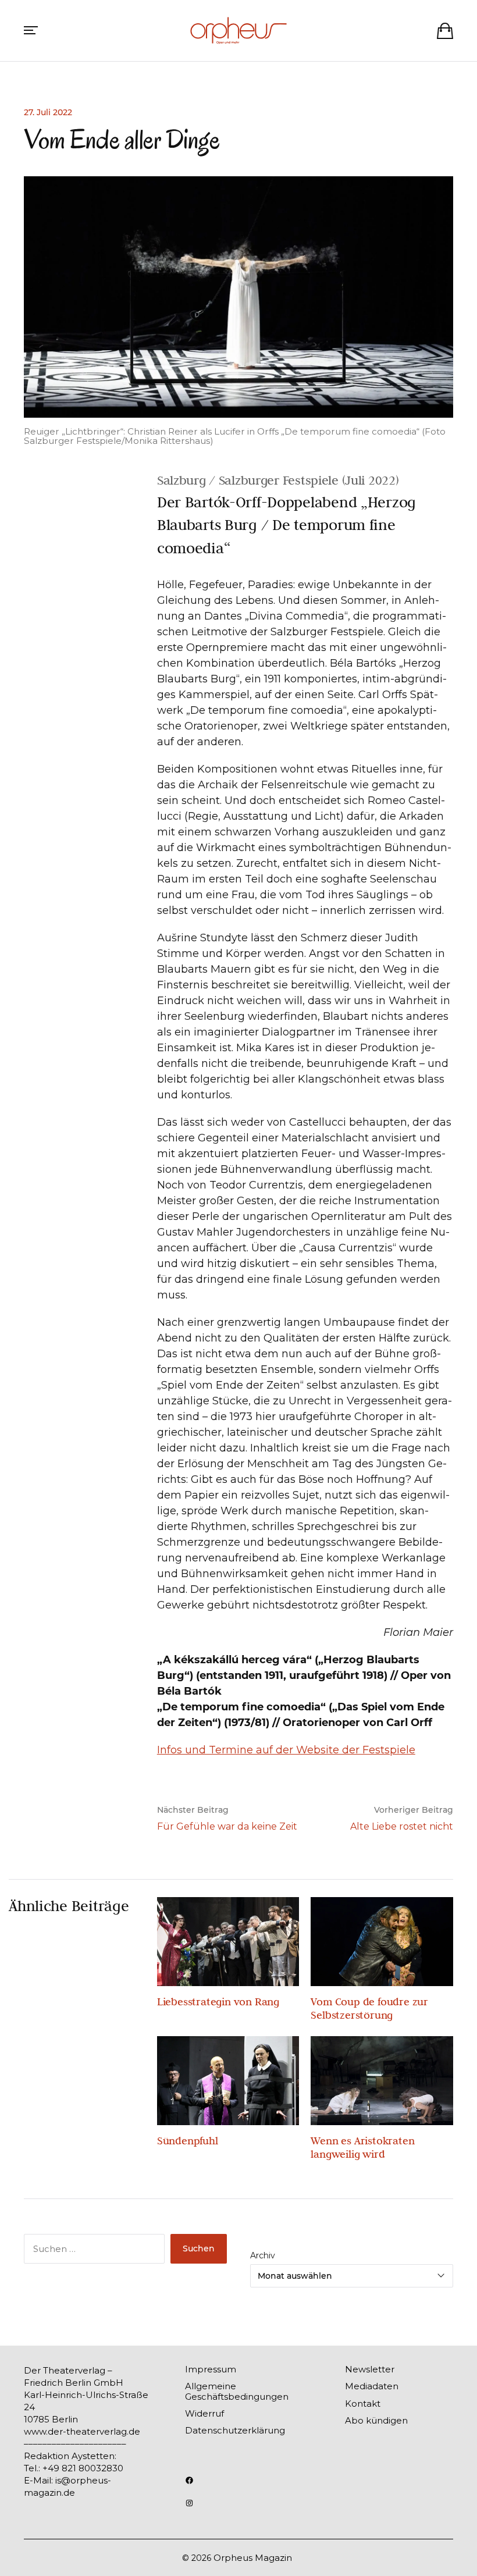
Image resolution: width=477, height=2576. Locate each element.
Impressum (211, 2369)
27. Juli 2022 (48, 112)
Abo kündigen (376, 2420)
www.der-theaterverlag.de (82, 2431)
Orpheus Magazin (253, 2558)
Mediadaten (372, 2386)
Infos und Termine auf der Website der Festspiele (286, 1750)
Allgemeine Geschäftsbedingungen (237, 2391)
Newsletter (370, 2369)
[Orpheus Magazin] (238, 31)
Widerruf (204, 2413)
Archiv (263, 2255)
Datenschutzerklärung (235, 2430)
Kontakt (363, 2404)
